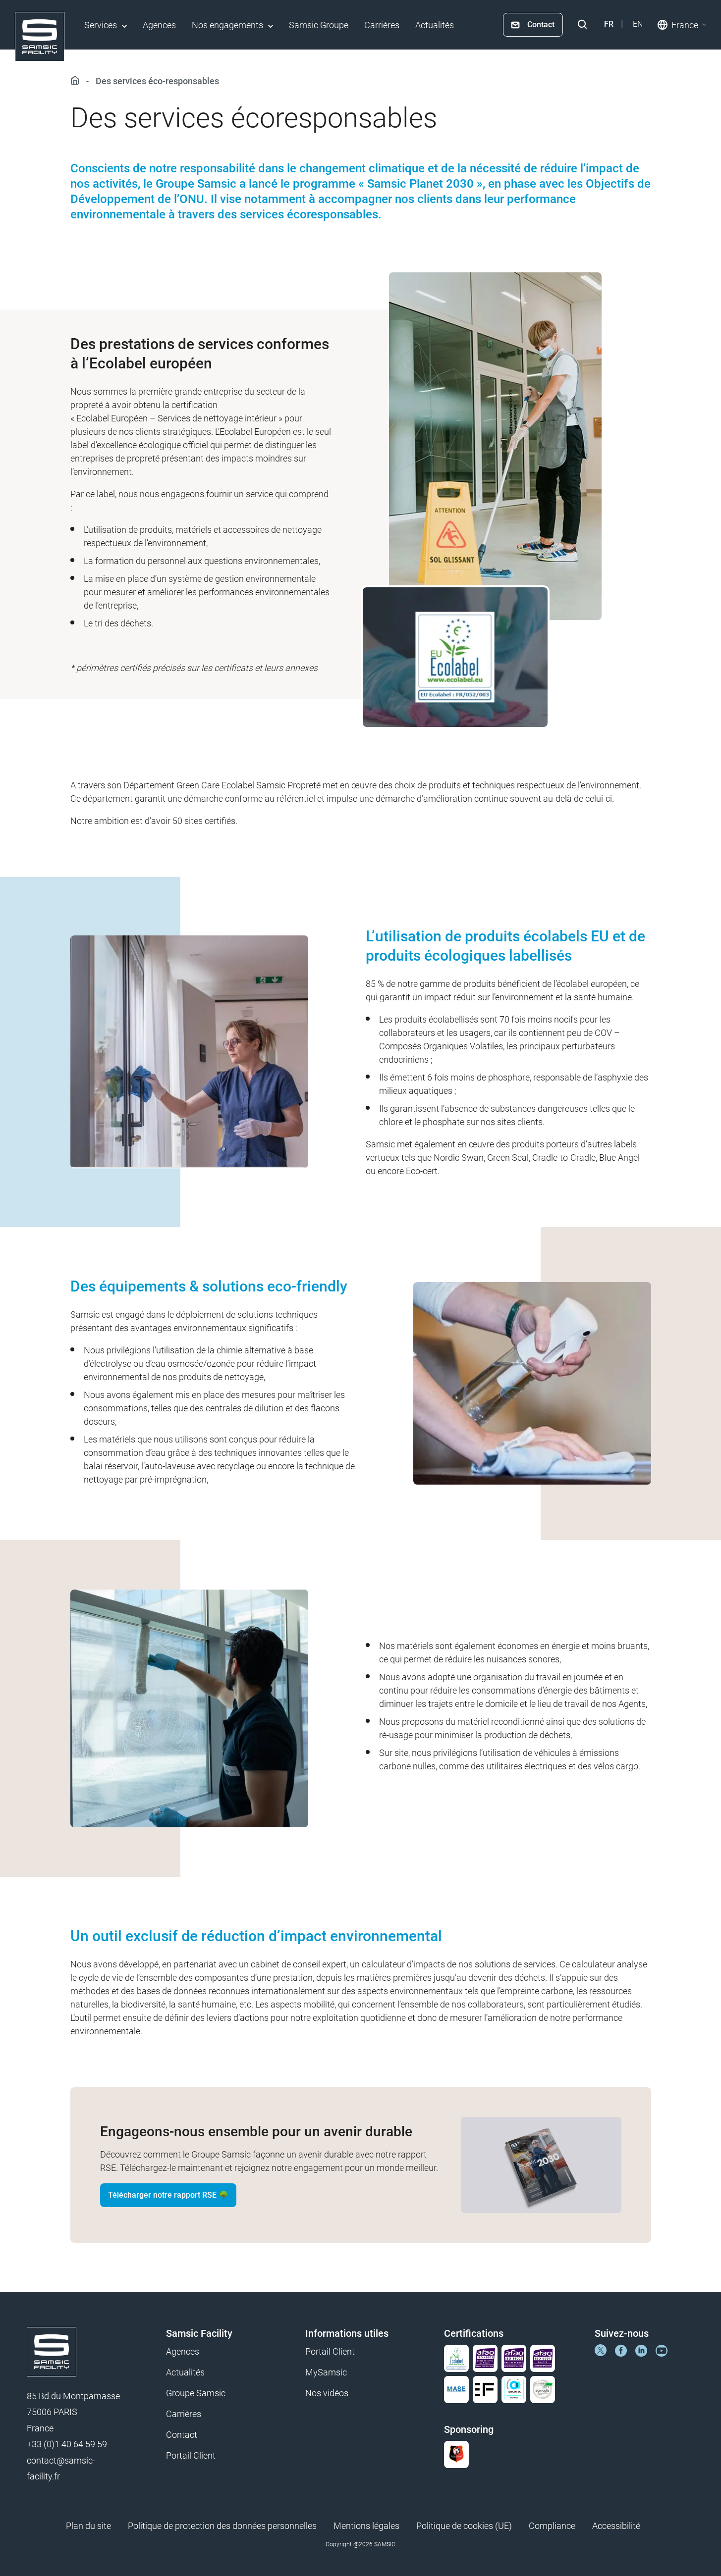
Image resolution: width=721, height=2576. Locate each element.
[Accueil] (77, 81)
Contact (541, 25)
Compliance (552, 2526)
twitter (601, 2350)
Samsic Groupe (319, 25)
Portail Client (191, 2455)
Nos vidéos (327, 2393)
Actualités (435, 25)
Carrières (382, 25)
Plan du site (88, 2526)
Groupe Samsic (196, 2393)
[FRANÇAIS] (609, 24)
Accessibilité (616, 2526)
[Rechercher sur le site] (582, 25)
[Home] (40, 37)
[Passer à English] (638, 24)
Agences (159, 25)
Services (101, 25)
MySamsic (326, 2372)
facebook (621, 2350)
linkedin (641, 2350)
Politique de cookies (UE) (464, 2526)
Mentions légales (366, 2526)
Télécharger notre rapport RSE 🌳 (168, 2195)
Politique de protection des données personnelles (222, 2526)
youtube (662, 2350)
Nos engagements (227, 25)
